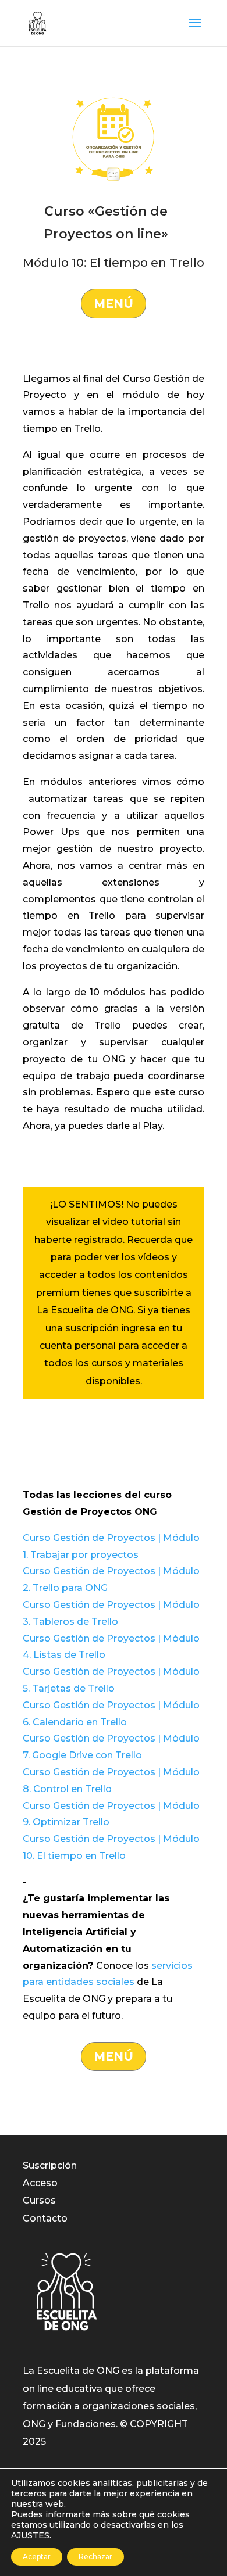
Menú (114, 304)
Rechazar (95, 2557)
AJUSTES (30, 2535)
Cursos (39, 2200)
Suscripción (50, 2165)
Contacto (45, 2218)
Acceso (40, 2183)
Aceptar (37, 2557)
